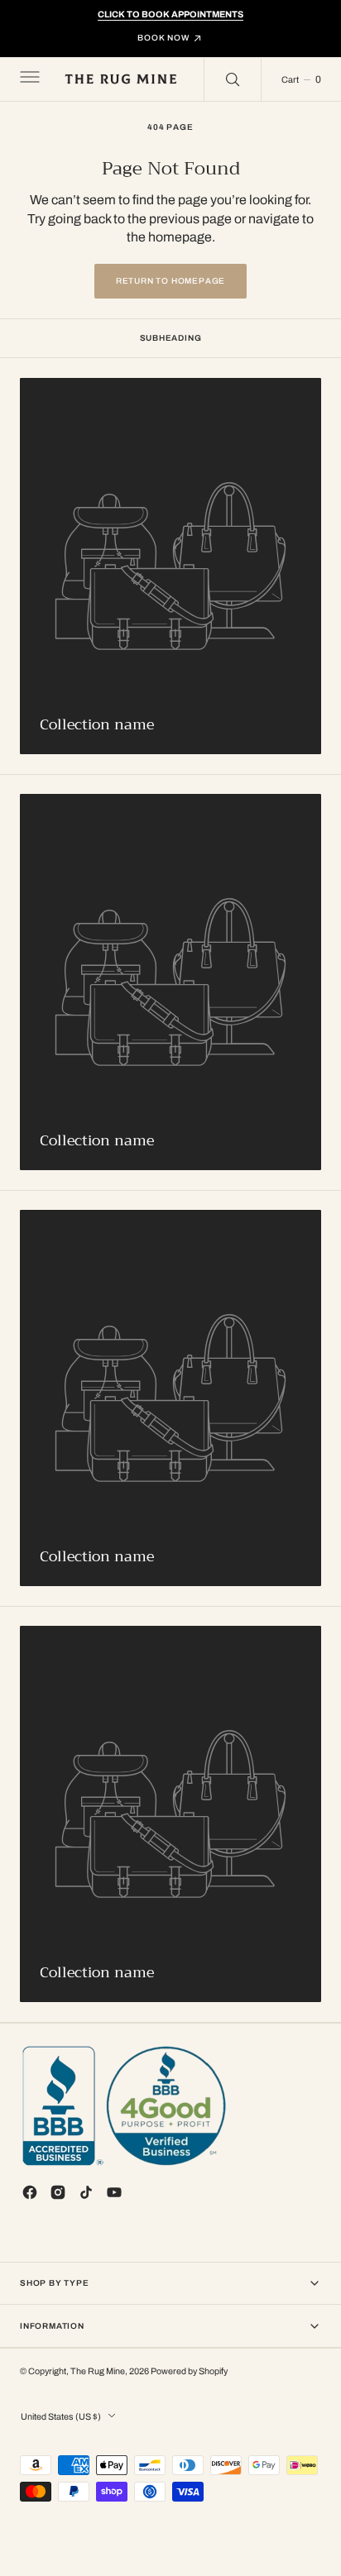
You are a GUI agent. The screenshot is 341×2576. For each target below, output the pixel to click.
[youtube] (114, 2192)
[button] (28, 79)
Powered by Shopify (189, 2371)
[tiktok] (86, 2192)
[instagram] (58, 2192)
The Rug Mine (98, 2371)
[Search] (233, 79)
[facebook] (30, 2192)
